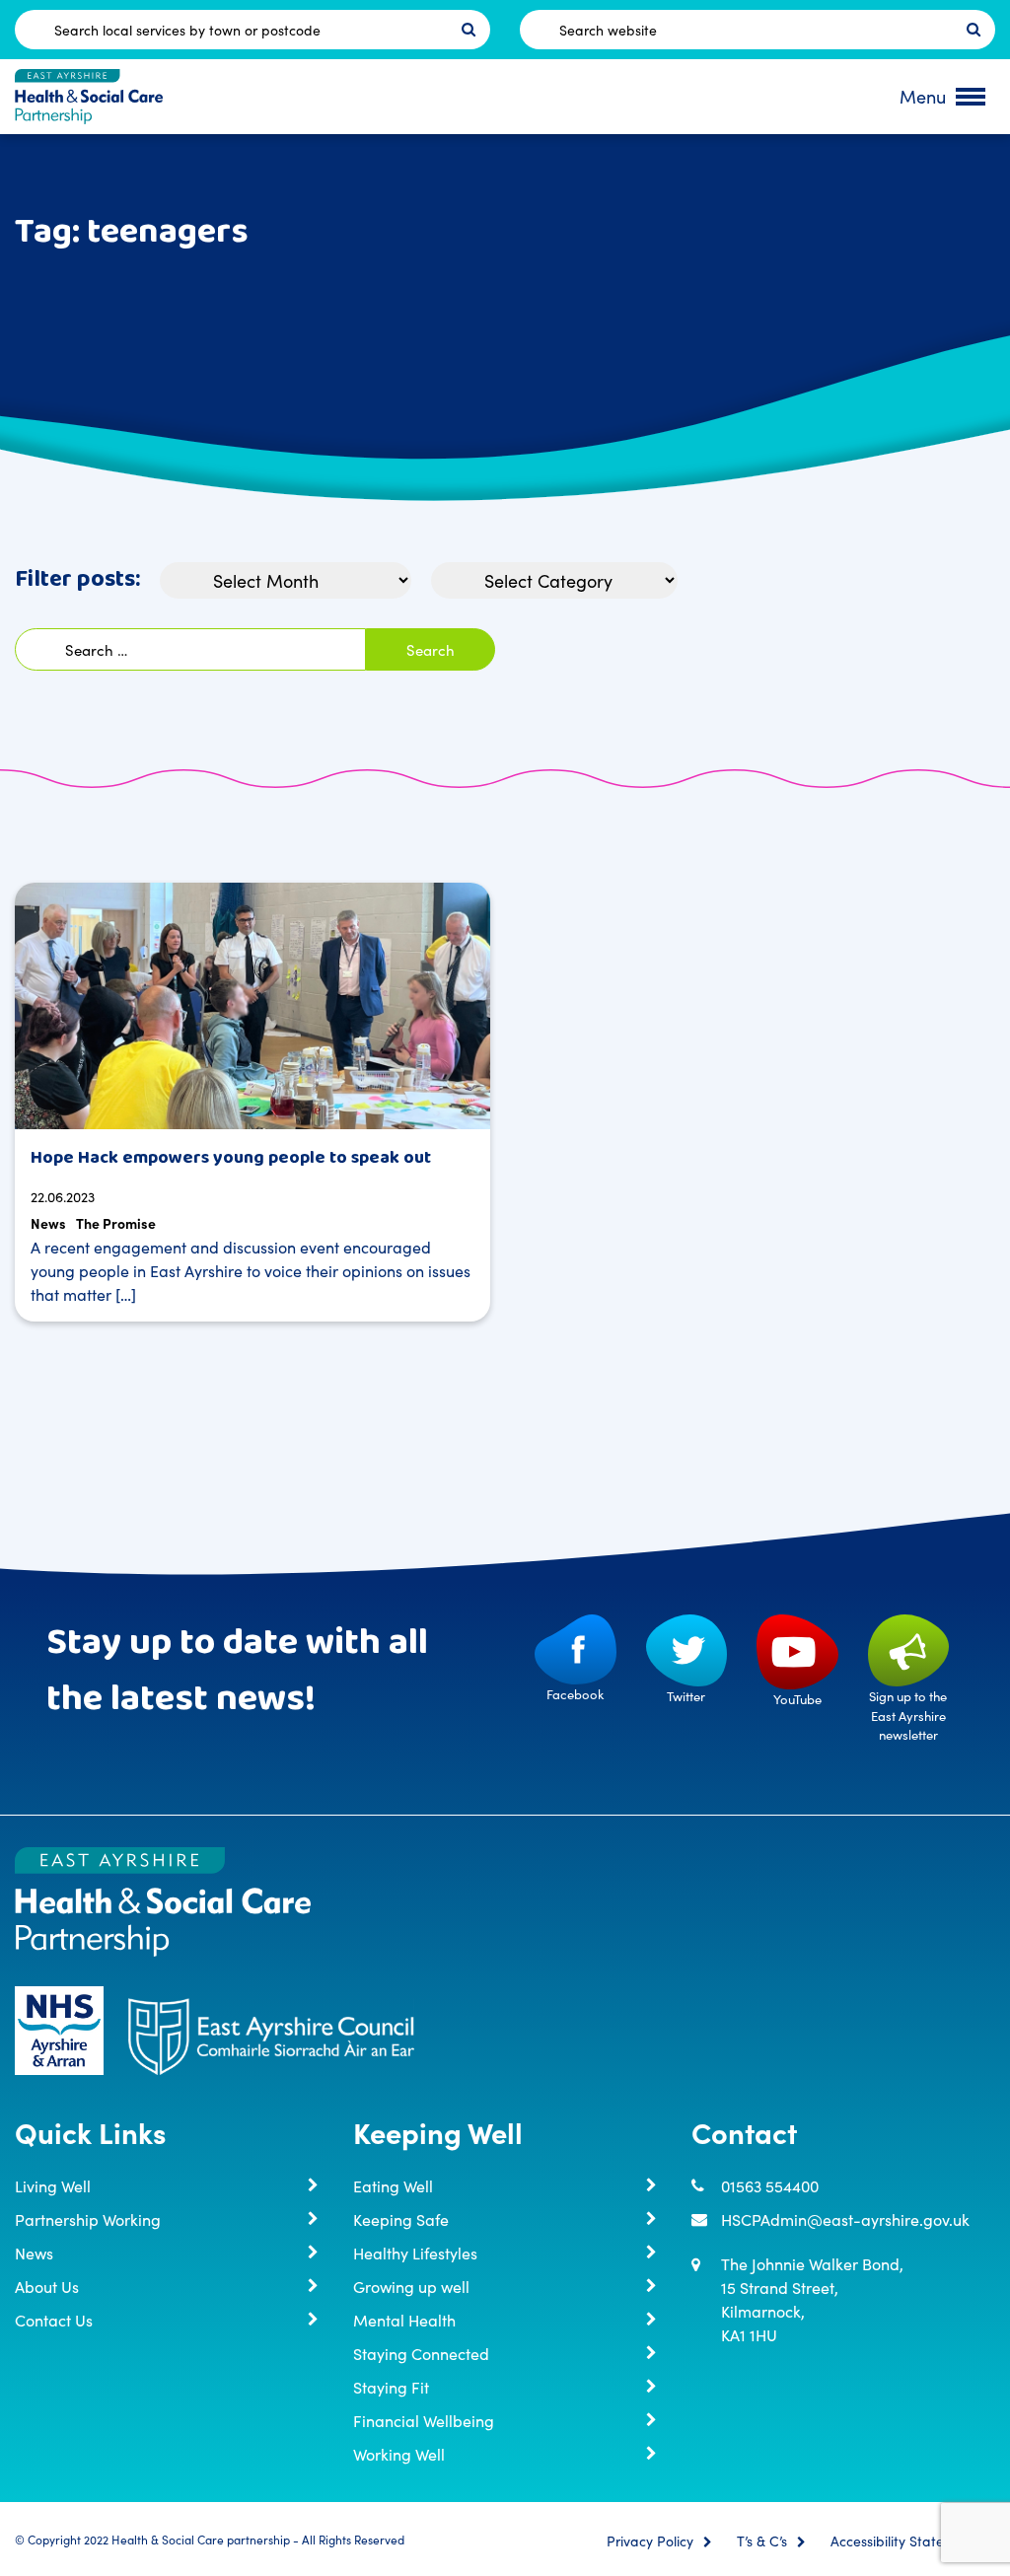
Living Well (53, 2185)
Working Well (399, 2454)
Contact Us (54, 2320)
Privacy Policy (650, 2541)
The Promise (116, 1223)
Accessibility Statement (903, 2541)
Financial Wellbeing (424, 2420)
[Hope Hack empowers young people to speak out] (252, 1006)
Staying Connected (421, 2353)
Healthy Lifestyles (415, 2253)
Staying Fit (391, 2387)
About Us (47, 2286)
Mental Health (404, 2320)
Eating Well (393, 2185)
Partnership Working (88, 2219)
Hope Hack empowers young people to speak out (231, 1158)
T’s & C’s (762, 2541)
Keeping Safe (401, 2219)
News (48, 1223)
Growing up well (411, 2286)
